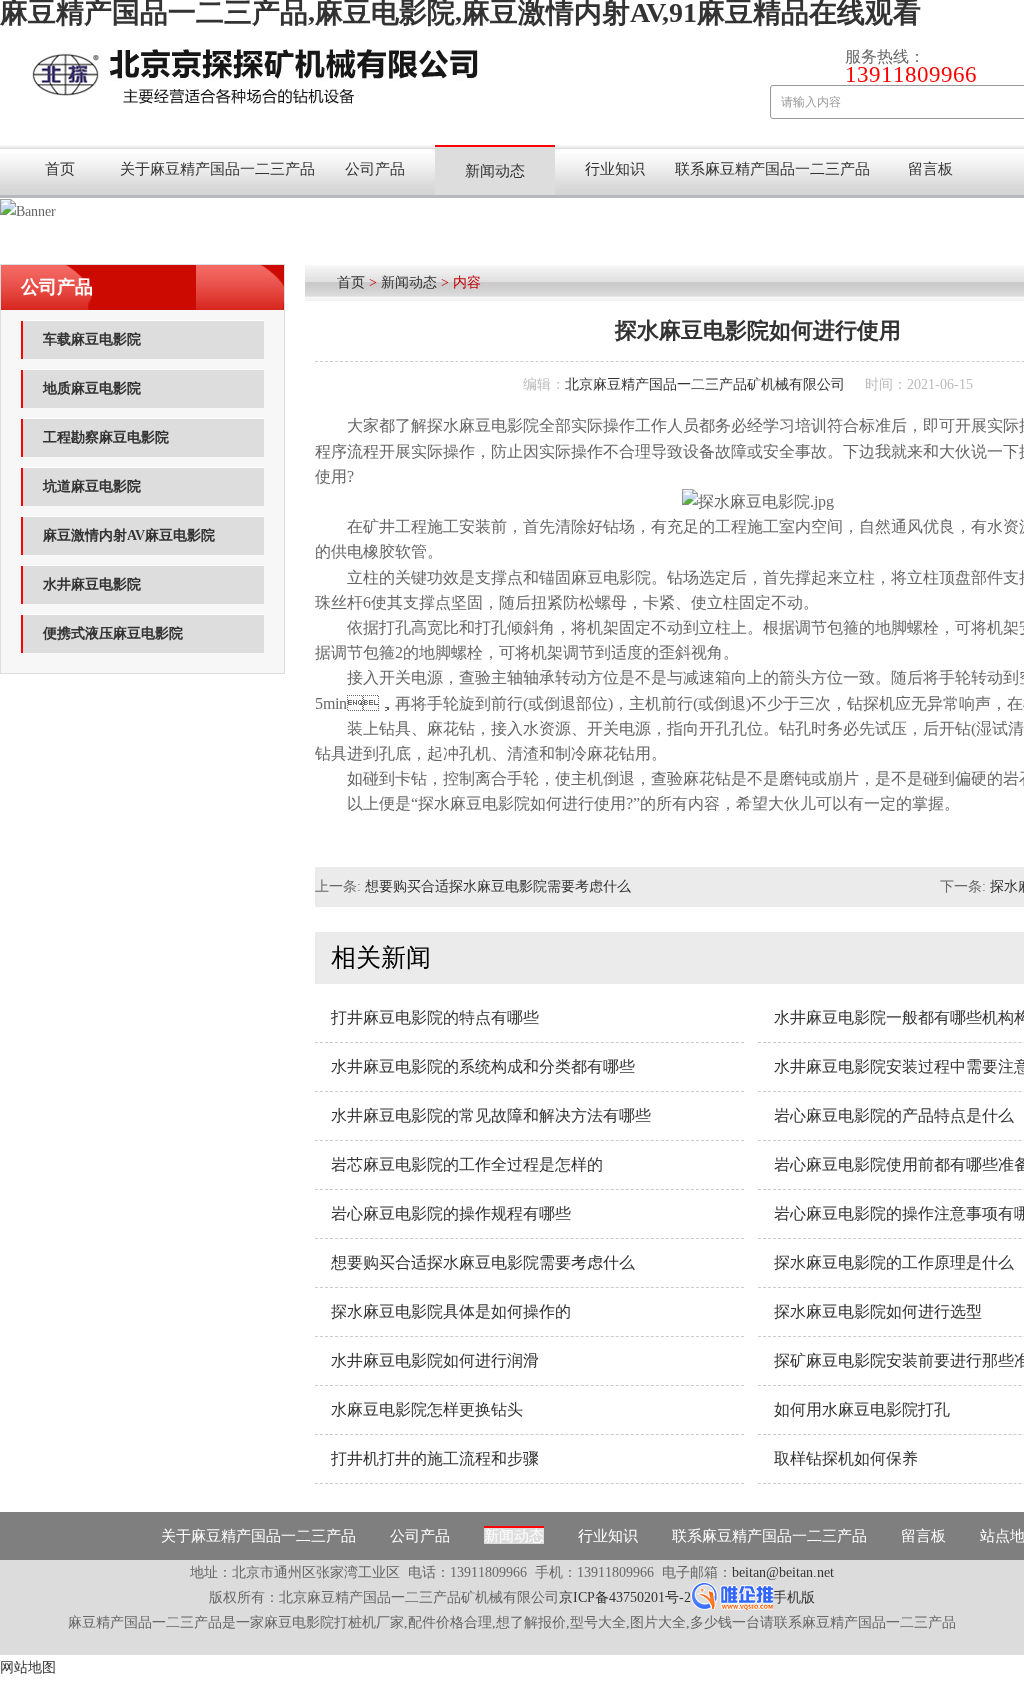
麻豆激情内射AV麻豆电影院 (129, 535)
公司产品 (375, 169)
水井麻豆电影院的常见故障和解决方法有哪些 (491, 1115)
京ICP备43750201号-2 (625, 1597)
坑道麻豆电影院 (92, 486)
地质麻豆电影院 (92, 388)
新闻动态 (495, 171)
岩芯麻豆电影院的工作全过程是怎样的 (467, 1164)
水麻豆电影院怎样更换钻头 (427, 1409)
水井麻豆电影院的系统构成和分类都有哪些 (483, 1066)
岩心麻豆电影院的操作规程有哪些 (451, 1213)
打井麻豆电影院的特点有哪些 (435, 1017)
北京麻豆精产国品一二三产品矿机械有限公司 (705, 384)
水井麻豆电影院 (92, 584)
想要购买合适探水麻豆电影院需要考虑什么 (498, 886)
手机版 (794, 1597)
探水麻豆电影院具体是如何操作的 (451, 1311)
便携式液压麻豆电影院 (113, 633)
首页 (60, 169)
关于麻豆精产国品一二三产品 (217, 169)
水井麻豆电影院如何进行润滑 (435, 1360)
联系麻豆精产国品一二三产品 (772, 169)
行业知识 (615, 169)
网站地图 (28, 1667)
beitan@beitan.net (783, 1572)
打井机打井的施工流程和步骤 (435, 1458)
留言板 (930, 169)
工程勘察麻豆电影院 (106, 437)
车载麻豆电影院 (92, 339)
